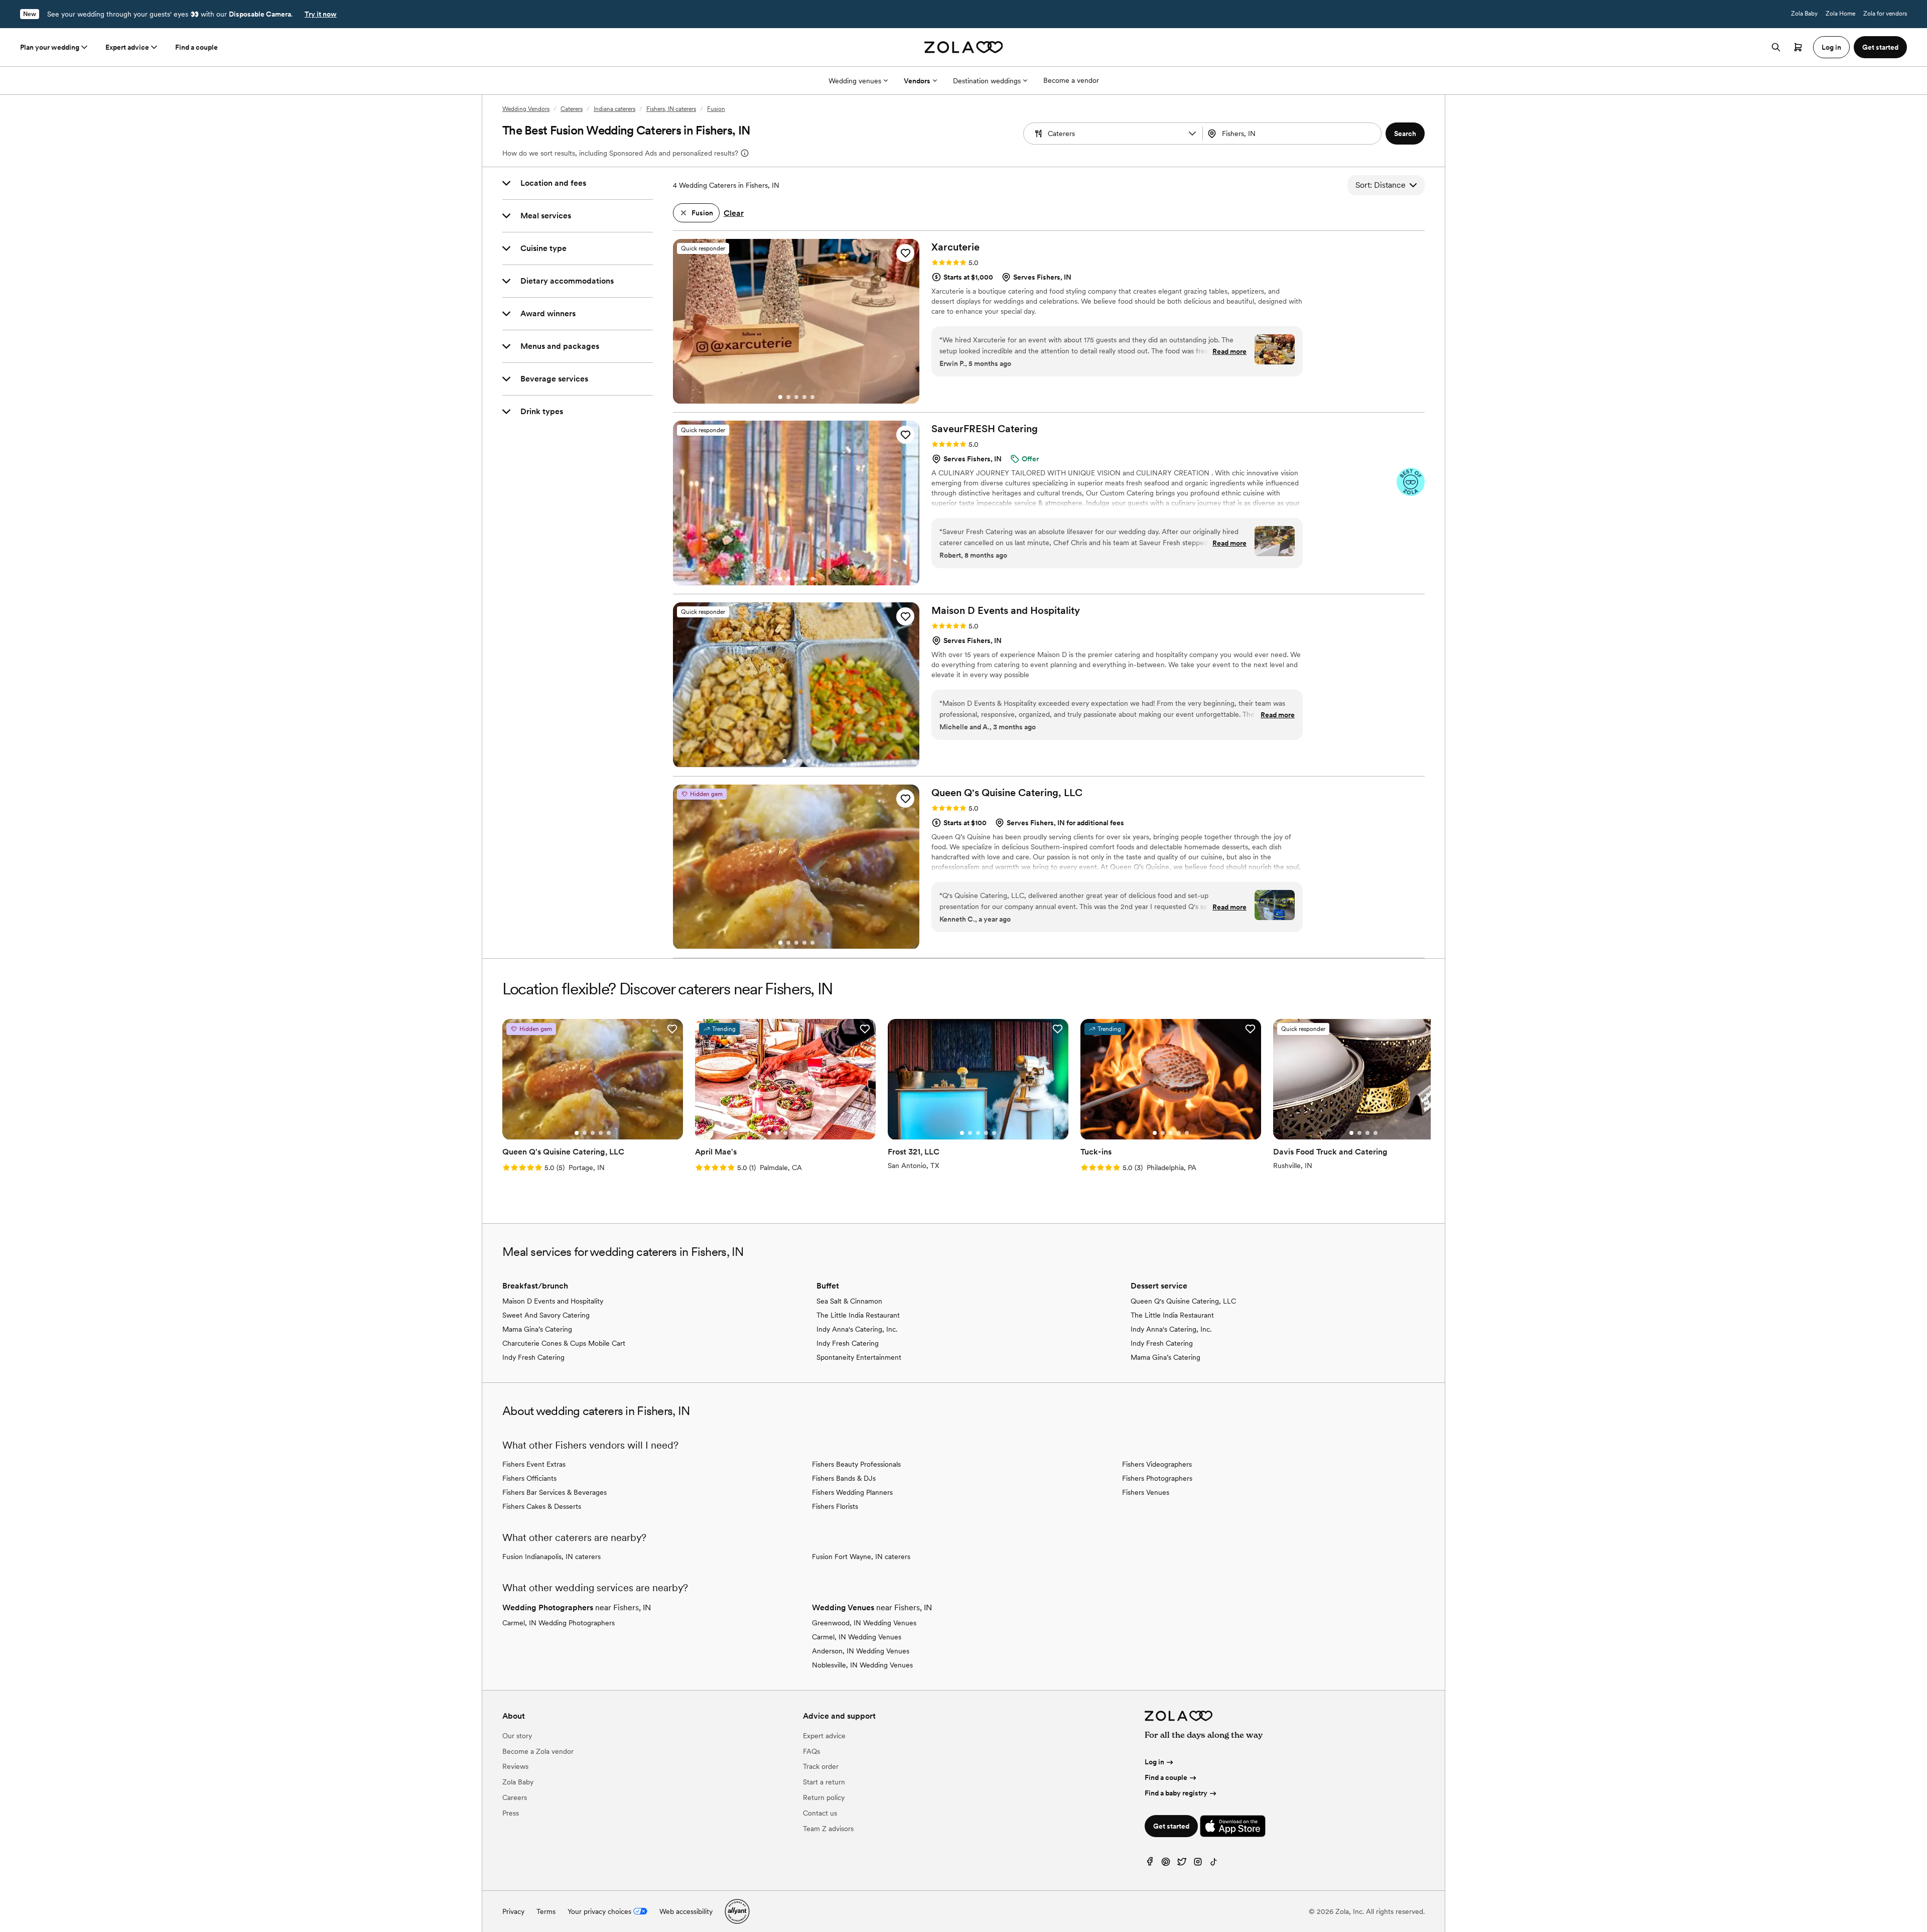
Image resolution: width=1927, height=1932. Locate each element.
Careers (515, 1797)
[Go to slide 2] (788, 397)
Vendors (917, 81)
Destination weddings (987, 81)
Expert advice (127, 47)
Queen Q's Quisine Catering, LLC (1183, 1301)
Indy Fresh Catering (533, 1357)
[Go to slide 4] (804, 397)
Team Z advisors (828, 1829)
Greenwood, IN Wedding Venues (864, 1623)
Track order (821, 1766)
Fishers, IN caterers (671, 109)
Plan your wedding (50, 47)
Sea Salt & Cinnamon (849, 1301)
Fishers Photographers (1157, 1478)
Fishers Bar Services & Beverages (555, 1492)
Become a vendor (1071, 80)
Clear (734, 213)
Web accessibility (686, 1911)
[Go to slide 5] (812, 397)
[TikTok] (1214, 1864)
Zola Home (1840, 14)
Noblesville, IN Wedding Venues (862, 1665)
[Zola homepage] (964, 47)
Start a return (824, 1782)
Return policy (824, 1797)
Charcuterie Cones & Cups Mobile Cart (564, 1343)
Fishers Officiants (529, 1478)
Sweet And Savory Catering (546, 1315)
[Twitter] (1182, 1864)
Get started (1171, 1826)
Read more (1229, 351)
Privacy (513, 1911)
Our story (517, 1736)
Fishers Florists (835, 1506)
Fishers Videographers (1157, 1464)
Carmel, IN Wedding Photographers (559, 1623)
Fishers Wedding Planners (852, 1492)
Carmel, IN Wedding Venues (857, 1637)
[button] (1192, 134)
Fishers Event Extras (534, 1464)
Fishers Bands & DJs (844, 1478)
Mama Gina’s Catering (537, 1329)
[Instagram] (1198, 1864)
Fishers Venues (1146, 1492)
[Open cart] (1798, 47)
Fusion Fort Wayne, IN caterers (861, 1557)
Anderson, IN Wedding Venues (861, 1651)
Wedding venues (855, 81)
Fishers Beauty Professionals (856, 1464)
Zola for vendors (1885, 14)
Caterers (572, 109)
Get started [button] (1880, 47)
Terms (546, 1911)
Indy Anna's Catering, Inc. (857, 1329)
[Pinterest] (1166, 1864)
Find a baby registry (1176, 1793)
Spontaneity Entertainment (859, 1357)
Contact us (820, 1813)
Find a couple (196, 47)
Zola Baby (1804, 14)
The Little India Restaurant (858, 1315)
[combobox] (1293, 134)
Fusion (716, 109)
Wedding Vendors (526, 109)
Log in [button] (1831, 47)
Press (511, 1813)
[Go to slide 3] (796, 397)
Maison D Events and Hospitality (553, 1301)
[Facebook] (1150, 1864)
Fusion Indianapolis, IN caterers (552, 1557)
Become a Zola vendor (538, 1751)
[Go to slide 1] (780, 397)
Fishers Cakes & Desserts (542, 1506)
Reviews (515, 1766)
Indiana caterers (614, 109)
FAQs (811, 1751)
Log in (1154, 1762)
